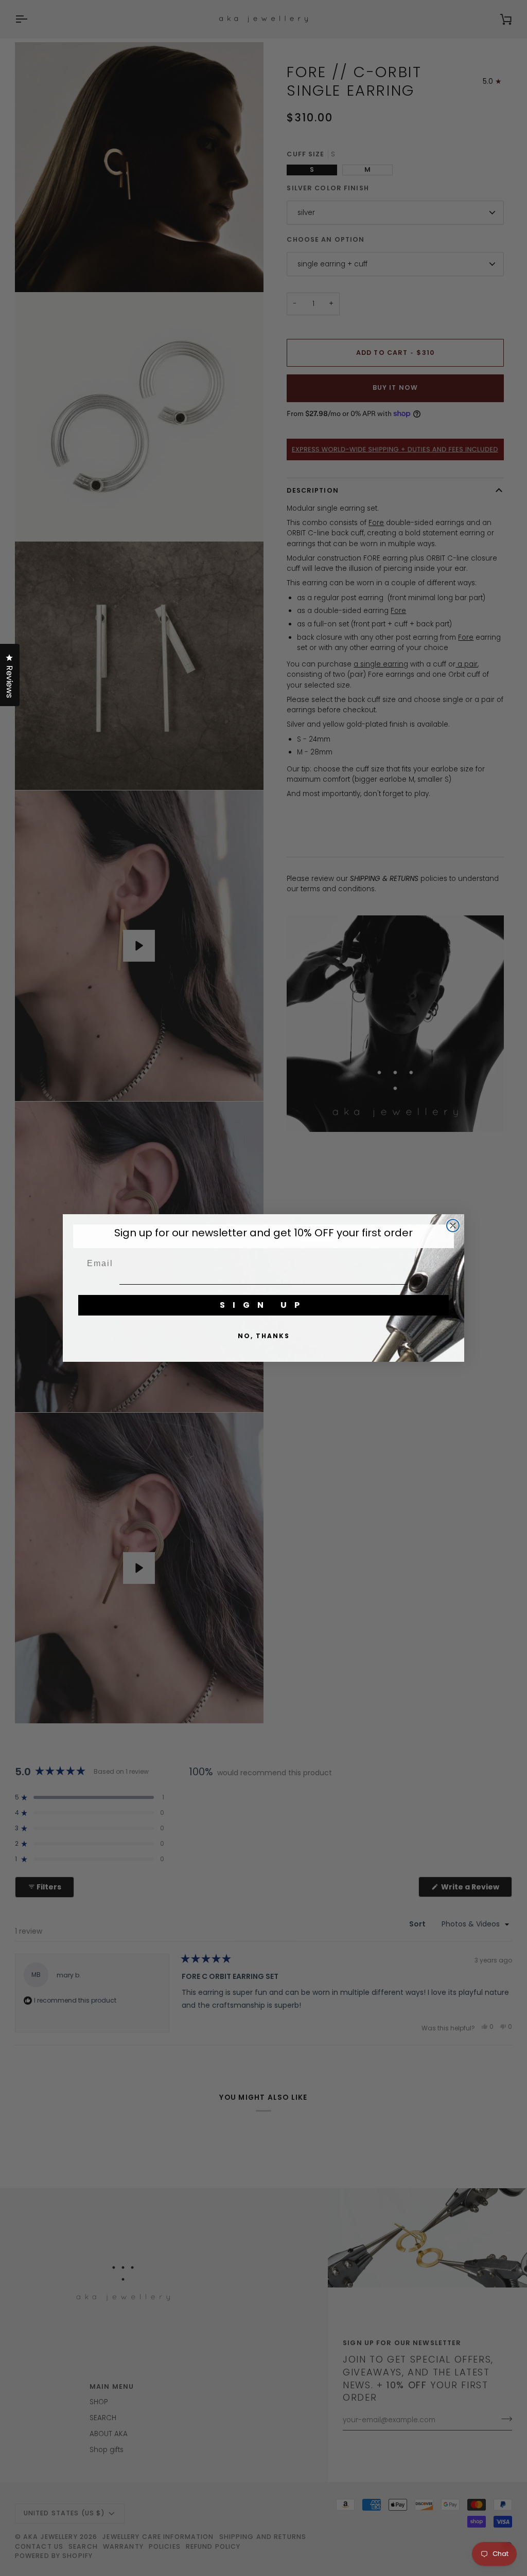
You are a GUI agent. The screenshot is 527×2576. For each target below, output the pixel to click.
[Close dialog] (453, 1226)
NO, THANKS (264, 1336)
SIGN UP (263, 1305)
